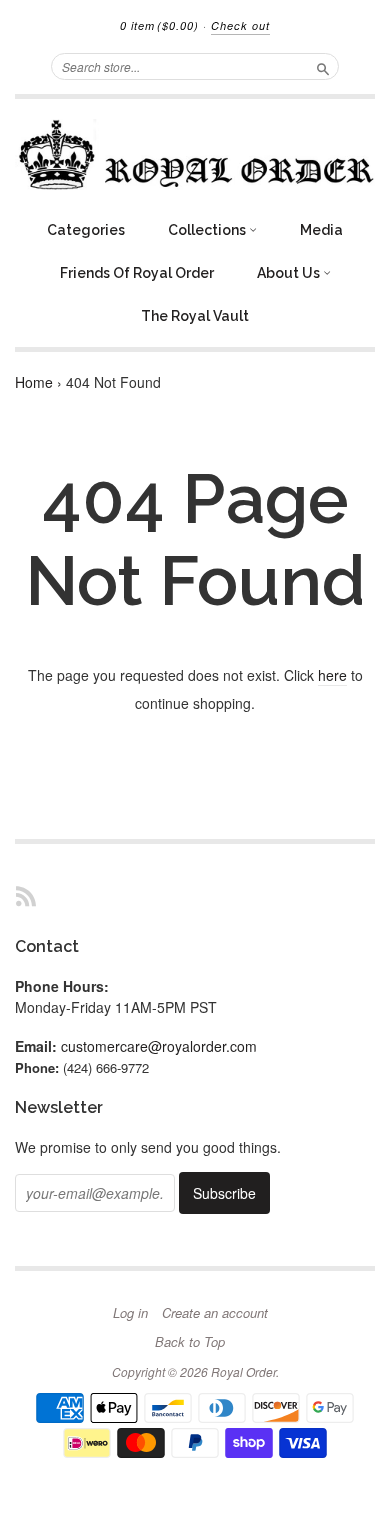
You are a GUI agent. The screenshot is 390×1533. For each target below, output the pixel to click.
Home (34, 382)
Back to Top (190, 1342)
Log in (130, 1313)
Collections (208, 230)
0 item (159, 25)
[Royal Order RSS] (26, 895)
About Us (290, 273)
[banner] (195, 154)
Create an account (215, 1313)
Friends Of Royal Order (137, 273)
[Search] (323, 66)
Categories (86, 230)
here (332, 675)
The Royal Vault (195, 316)
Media (321, 230)
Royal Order (243, 1371)
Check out (240, 25)
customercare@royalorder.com (159, 1046)
